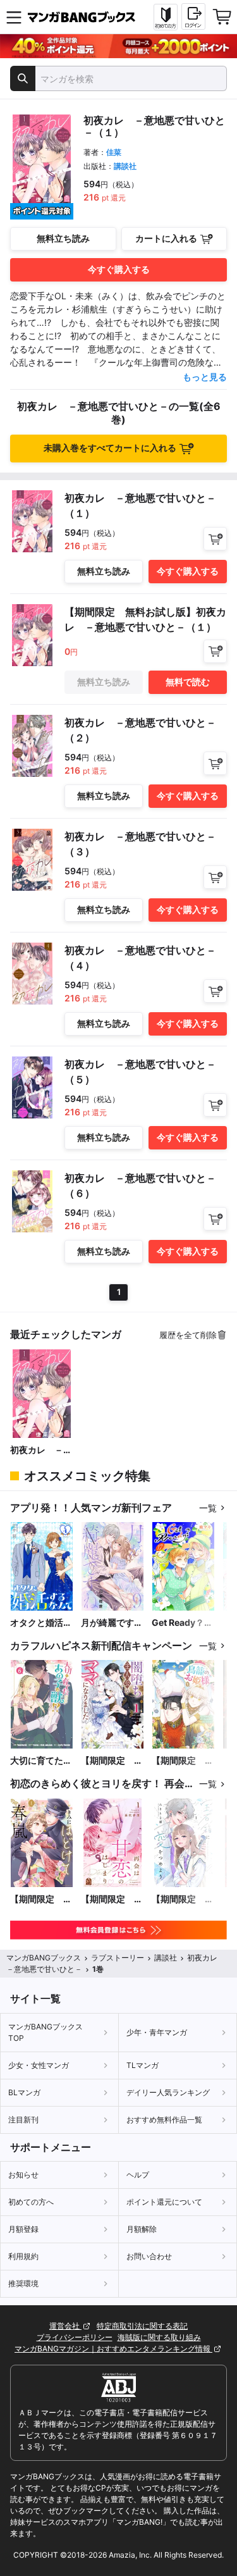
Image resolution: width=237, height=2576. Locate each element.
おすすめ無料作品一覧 (164, 2120)
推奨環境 (23, 2283)
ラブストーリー (118, 1958)
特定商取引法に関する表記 (142, 2326)
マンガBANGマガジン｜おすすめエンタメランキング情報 (113, 2349)
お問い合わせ (149, 2256)
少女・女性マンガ (39, 2065)
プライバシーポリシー (75, 2337)
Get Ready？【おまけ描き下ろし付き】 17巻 (183, 1623)
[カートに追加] (215, 539)
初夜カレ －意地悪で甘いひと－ (41, 1450)
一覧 (208, 1508)
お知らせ (23, 2175)
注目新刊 (23, 2120)
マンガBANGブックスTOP (46, 2032)
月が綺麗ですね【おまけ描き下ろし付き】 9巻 (112, 1623)
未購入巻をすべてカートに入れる (110, 448)
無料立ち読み (63, 238)
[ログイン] (193, 16)
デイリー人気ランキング (168, 2092)
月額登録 (23, 2229)
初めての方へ (31, 2202)
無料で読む (188, 682)
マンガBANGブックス (44, 1958)
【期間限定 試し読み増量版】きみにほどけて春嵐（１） (41, 1899)
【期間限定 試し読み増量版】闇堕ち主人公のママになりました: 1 (112, 1761)
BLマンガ (24, 2092)
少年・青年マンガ (157, 2032)
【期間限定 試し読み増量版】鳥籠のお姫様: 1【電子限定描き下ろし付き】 (183, 1761)
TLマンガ (143, 2065)
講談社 (125, 166)
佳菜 (114, 152)
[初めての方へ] (166, 17)
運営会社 (65, 2326)
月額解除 (142, 2229)
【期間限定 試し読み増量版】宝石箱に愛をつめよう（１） (183, 1899)
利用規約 (23, 2256)
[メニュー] (14, 17)
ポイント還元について (164, 2202)
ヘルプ (138, 2175)
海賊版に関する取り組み (159, 2337)
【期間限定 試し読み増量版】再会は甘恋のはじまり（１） (112, 1899)
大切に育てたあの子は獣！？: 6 (42, 1761)
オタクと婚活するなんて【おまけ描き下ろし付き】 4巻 (41, 1623)
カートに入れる (166, 238)
